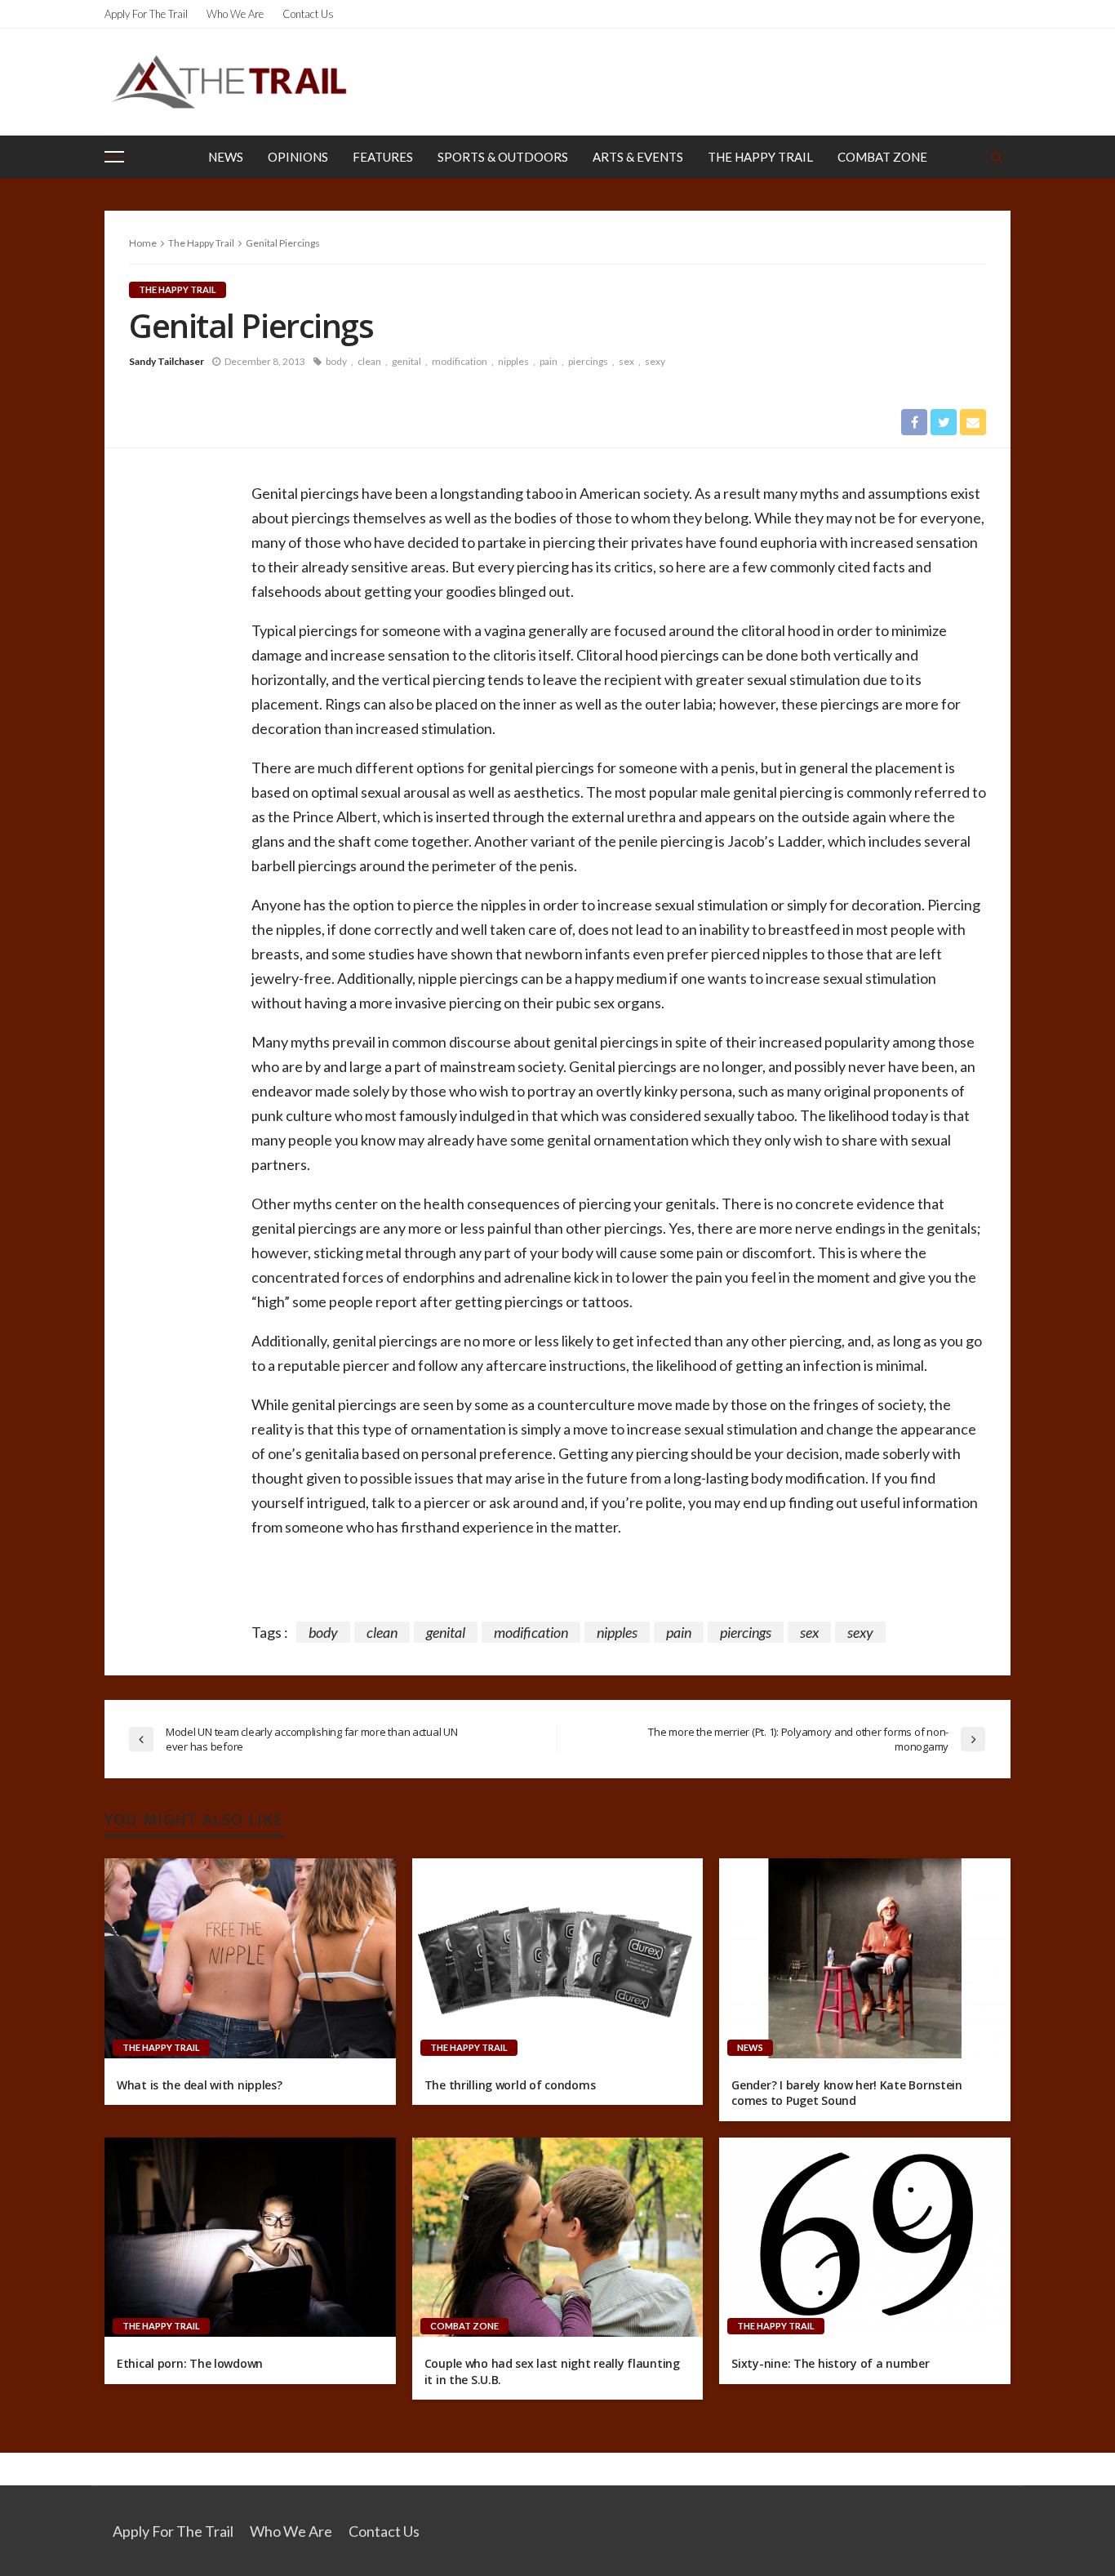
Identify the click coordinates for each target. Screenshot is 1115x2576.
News (226, 157)
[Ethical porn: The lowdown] (250, 2237)
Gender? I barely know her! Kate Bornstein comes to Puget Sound (847, 2093)
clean (369, 361)
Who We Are (235, 14)
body (336, 361)
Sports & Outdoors (503, 157)
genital (406, 361)
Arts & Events (638, 157)
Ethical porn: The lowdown (190, 2363)
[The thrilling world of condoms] (558, 1958)
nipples (513, 361)
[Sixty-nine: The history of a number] (865, 2237)
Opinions (298, 157)
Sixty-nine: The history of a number (830, 2363)
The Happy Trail (760, 157)
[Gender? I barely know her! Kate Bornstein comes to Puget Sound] (865, 1958)
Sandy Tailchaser (167, 361)
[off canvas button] (114, 157)
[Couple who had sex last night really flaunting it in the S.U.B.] (558, 2237)
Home (143, 243)
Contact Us (308, 14)
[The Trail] (229, 82)
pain (549, 361)
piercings (588, 361)
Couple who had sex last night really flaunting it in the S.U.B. (552, 2371)
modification (460, 361)
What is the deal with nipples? (200, 2085)
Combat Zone (882, 157)
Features (383, 157)
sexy (655, 361)
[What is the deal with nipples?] (250, 1958)
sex (626, 361)
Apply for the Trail (146, 14)
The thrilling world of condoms (510, 2085)
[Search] (997, 157)
